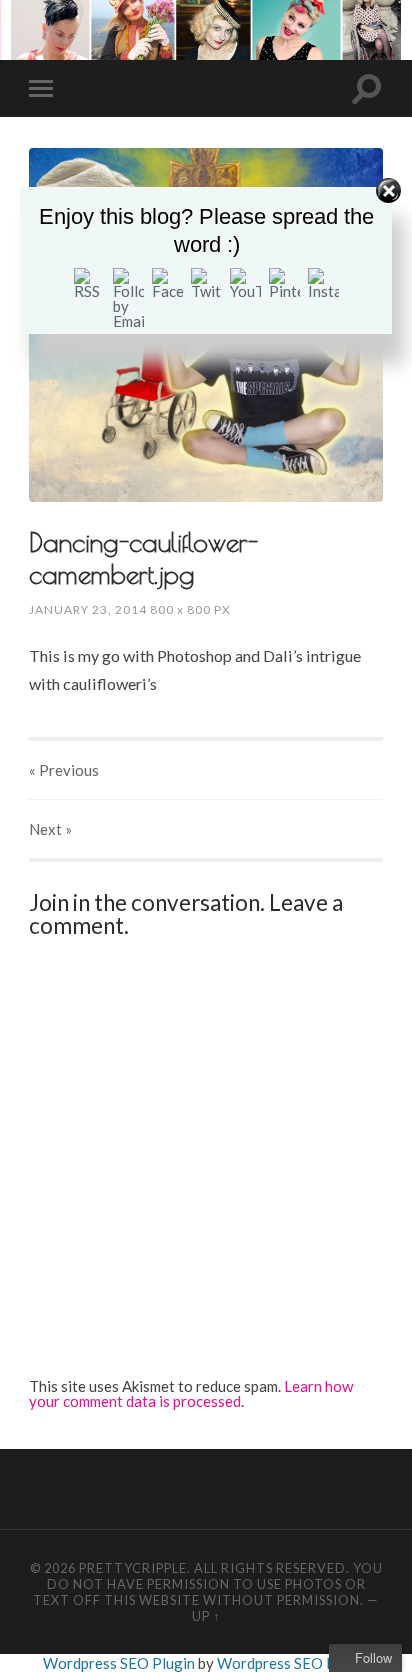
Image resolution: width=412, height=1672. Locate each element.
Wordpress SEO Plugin (120, 1663)
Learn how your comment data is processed (191, 1393)
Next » (50, 829)
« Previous (64, 770)
